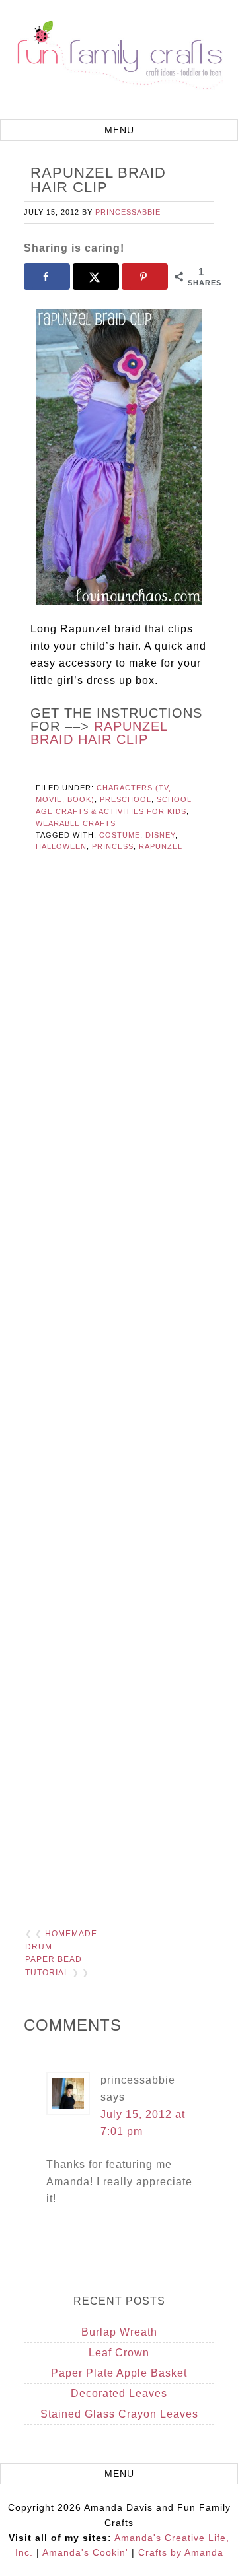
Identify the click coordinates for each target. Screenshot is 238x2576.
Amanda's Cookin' (85, 2552)
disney (160, 835)
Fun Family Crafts (119, 61)
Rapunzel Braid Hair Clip (99, 733)
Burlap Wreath (119, 2332)
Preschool (126, 799)
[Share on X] (96, 277)
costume (120, 835)
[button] (119, 130)
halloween (61, 846)
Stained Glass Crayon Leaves (119, 2414)
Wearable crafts (76, 823)
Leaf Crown (119, 2353)
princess (113, 846)
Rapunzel (161, 846)
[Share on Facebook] (47, 277)
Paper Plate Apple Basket (119, 2373)
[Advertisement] (119, 1389)
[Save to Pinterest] (145, 277)
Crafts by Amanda (181, 2552)
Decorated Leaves (119, 2393)
